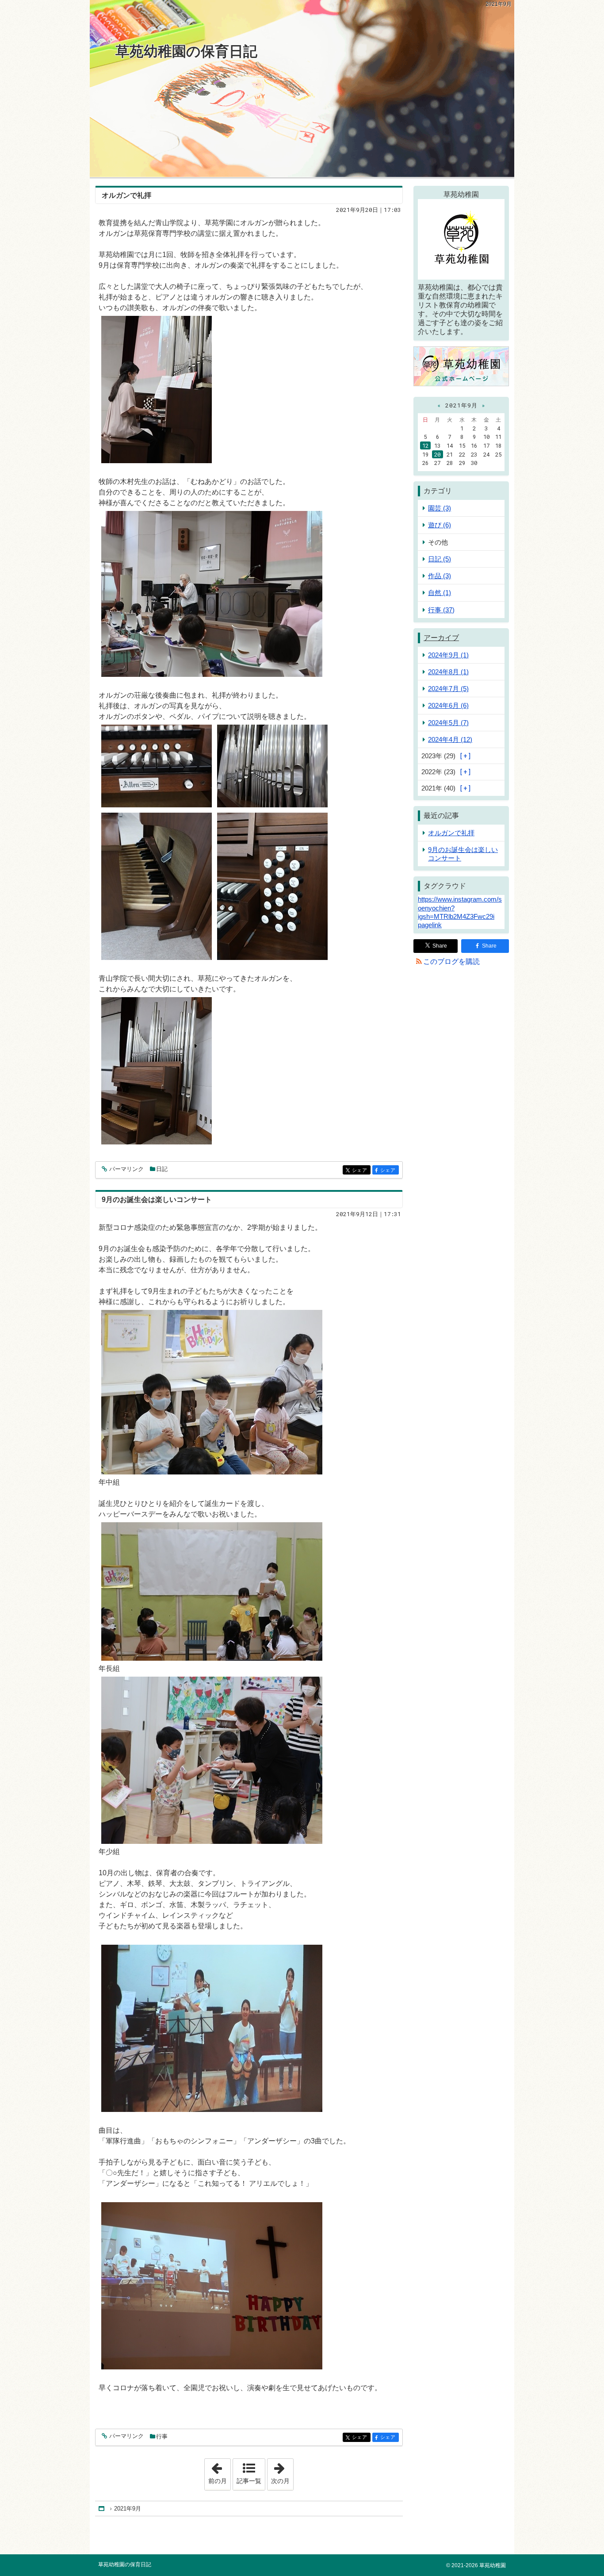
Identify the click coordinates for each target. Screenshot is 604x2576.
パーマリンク (126, 1169)
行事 (162, 2436)
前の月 (219, 2472)
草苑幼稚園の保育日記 (186, 51)
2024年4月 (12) (450, 739)
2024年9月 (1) (448, 655)
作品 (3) (440, 576)
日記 (162, 1169)
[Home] (102, 2509)
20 (437, 454)
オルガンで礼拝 (126, 195)
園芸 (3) (440, 508)
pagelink (430, 925)
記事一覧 (249, 2481)
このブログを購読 (451, 962)
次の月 (282, 2472)
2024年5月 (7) (448, 723)
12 (425, 445)
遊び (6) (440, 525)
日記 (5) (440, 559)
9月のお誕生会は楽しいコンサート (157, 1200)
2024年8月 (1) (448, 672)
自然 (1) (440, 593)
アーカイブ (441, 638)
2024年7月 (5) (448, 689)
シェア (361, 1170)
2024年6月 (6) (448, 705)
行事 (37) (441, 610)
